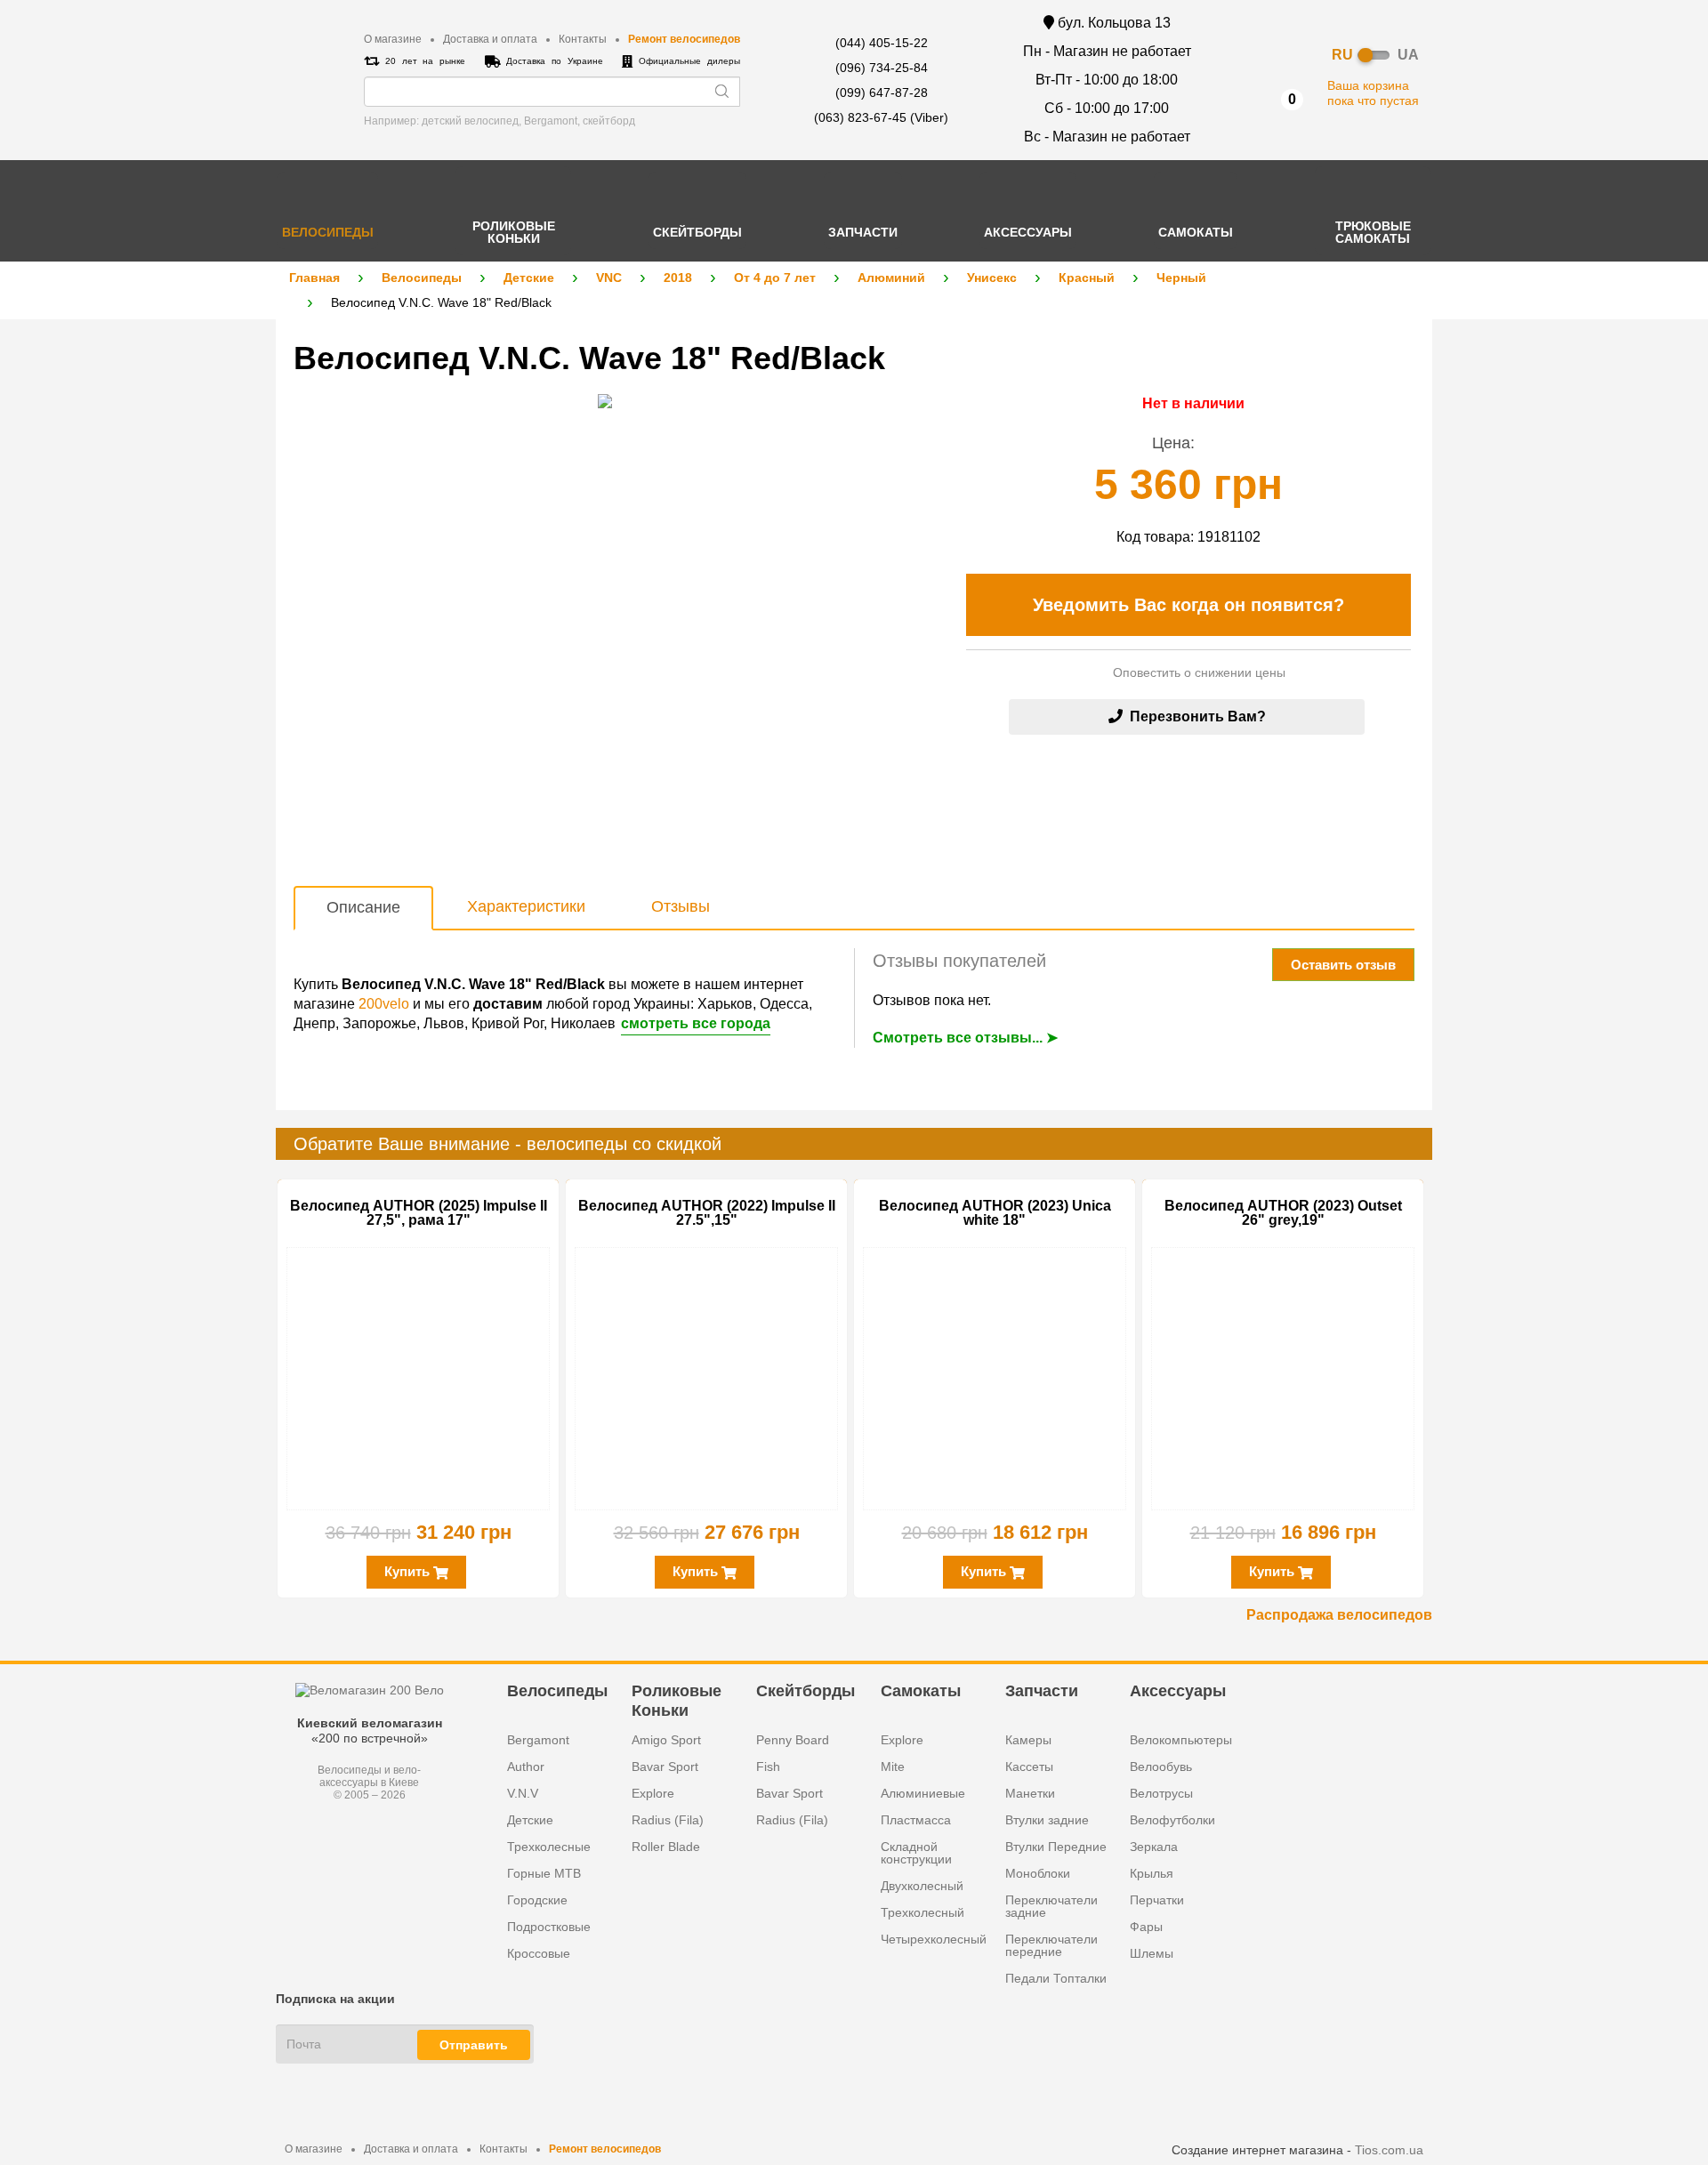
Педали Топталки (1056, 1978)
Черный (1181, 278)
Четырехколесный (934, 1939)
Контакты (583, 39)
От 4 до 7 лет (775, 278)
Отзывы (681, 906)
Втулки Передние (1056, 1847)
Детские (529, 278)
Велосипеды (422, 278)
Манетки (1030, 1793)
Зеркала (1154, 1847)
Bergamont (538, 1740)
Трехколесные (549, 1847)
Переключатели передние (1051, 1945)
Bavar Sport (665, 1767)
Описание (363, 907)
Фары (1146, 1927)
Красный (1087, 278)
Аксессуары (1178, 1691)
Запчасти (1042, 1691)
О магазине (393, 39)
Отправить (474, 2045)
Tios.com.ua (1389, 2150)
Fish (768, 1767)
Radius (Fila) (668, 1820)
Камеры (1028, 1740)
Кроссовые (539, 1953)
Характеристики (526, 906)
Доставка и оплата (490, 39)
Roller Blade (666, 1847)
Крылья (1152, 1873)
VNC (609, 278)
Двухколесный (922, 1886)
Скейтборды (806, 1691)
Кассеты (1029, 1767)
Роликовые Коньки (677, 1700)
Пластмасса (916, 1820)
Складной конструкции (916, 1853)
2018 (678, 278)
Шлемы (1152, 1953)
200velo (384, 1004)
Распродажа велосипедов (1339, 1615)
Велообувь (1161, 1767)
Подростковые (549, 1927)
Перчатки (1157, 1900)
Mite (893, 1767)
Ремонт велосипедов (684, 39)
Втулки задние (1047, 1820)
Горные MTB (544, 1873)
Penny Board (793, 1740)
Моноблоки (1038, 1873)
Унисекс (992, 278)
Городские (537, 1900)
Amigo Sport (666, 1740)
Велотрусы (1161, 1793)
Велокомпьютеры (1181, 1740)
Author (526, 1767)
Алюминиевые (923, 1793)
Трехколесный (922, 1912)
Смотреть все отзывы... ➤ (965, 1038)
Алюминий (891, 278)
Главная (314, 278)
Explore (653, 1793)
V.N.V (523, 1793)
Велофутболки (1172, 1820)
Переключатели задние (1051, 1906)
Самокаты (921, 1691)
